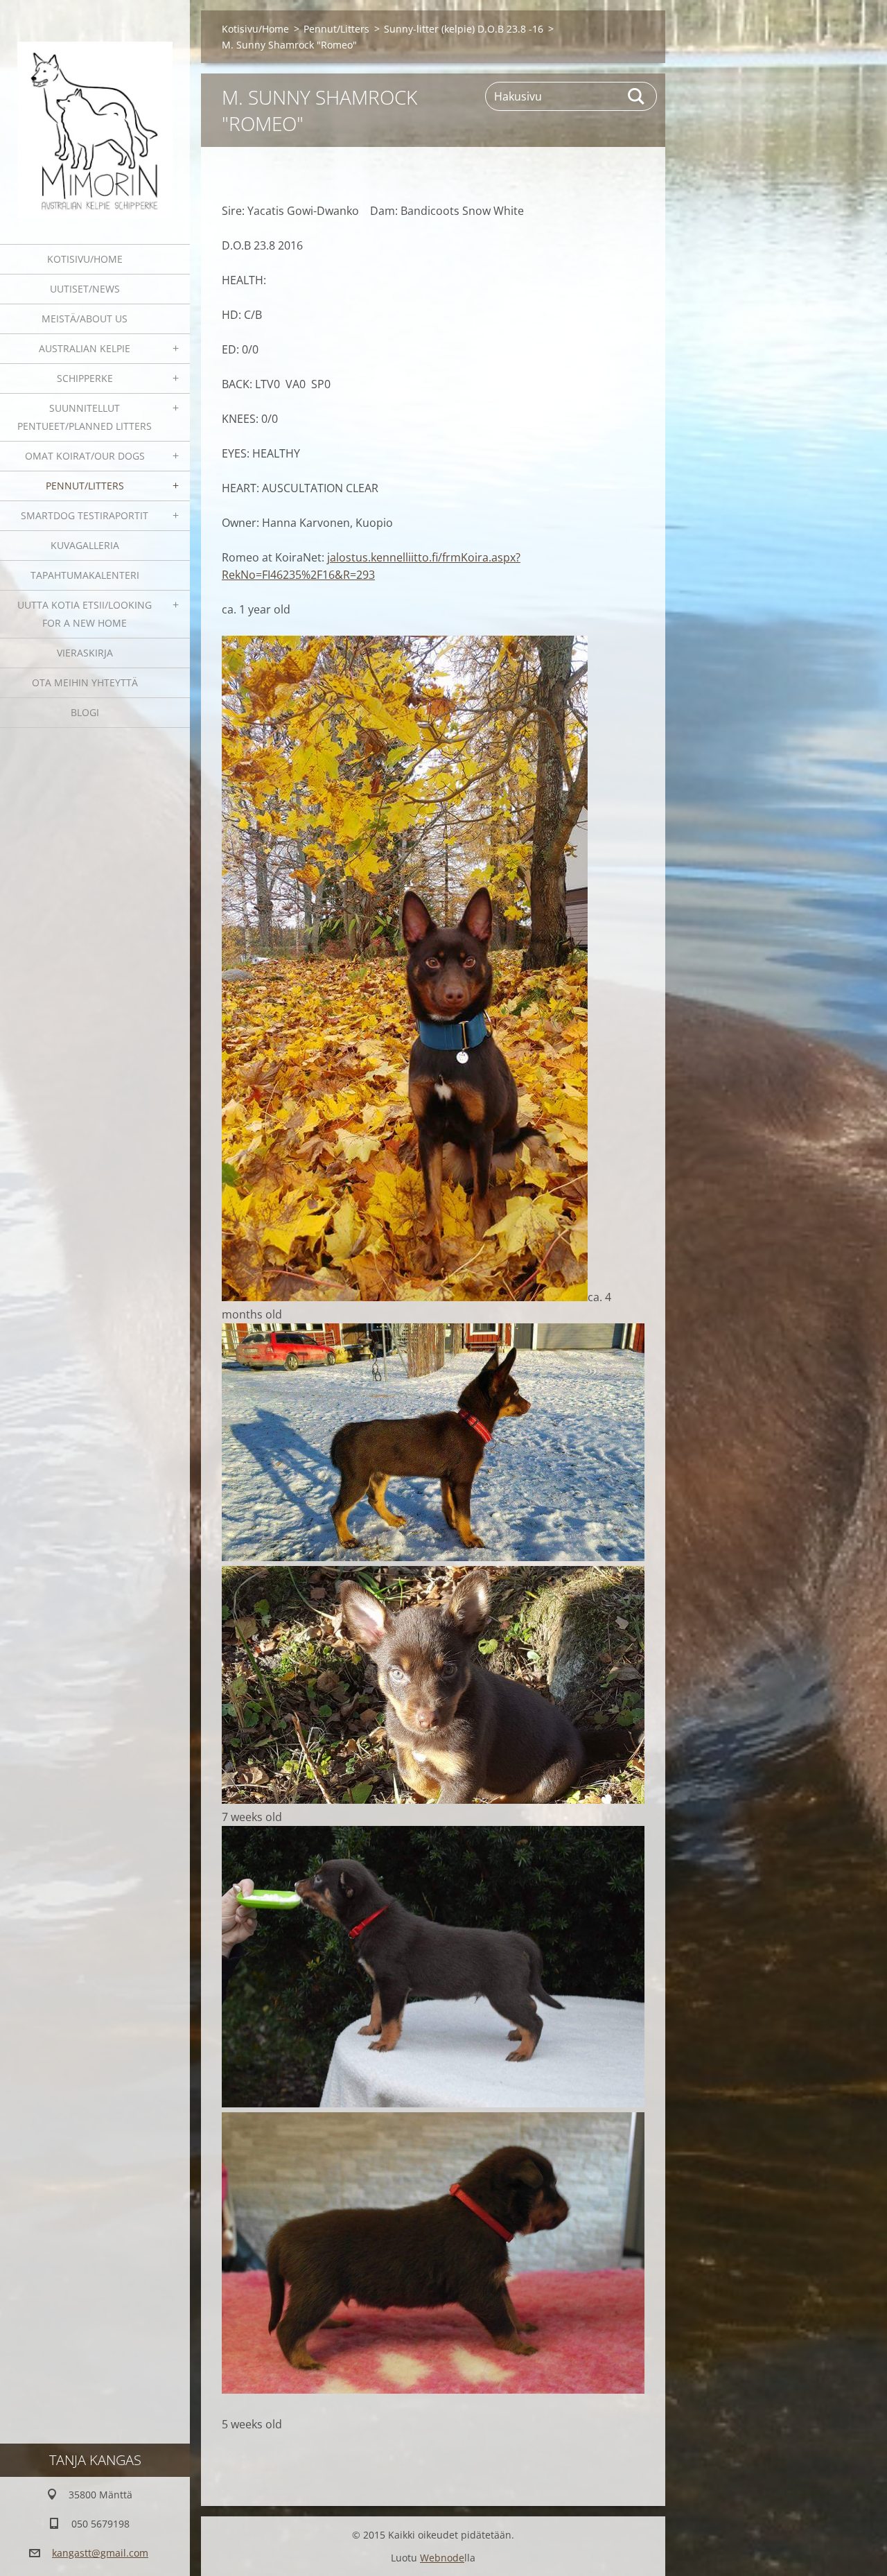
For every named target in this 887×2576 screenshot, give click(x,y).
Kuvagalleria (85, 545)
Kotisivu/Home (85, 259)
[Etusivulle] (95, 113)
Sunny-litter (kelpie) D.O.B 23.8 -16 (464, 29)
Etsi (637, 96)
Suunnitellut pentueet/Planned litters (85, 417)
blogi (85, 712)
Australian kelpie (85, 348)
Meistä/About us (85, 319)
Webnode (442, 2558)
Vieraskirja (85, 653)
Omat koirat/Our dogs (85, 456)
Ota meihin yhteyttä (85, 682)
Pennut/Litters (85, 486)
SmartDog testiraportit (85, 515)
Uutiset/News (85, 289)
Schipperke (85, 378)
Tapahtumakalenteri (85, 575)
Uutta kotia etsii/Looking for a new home (85, 614)
